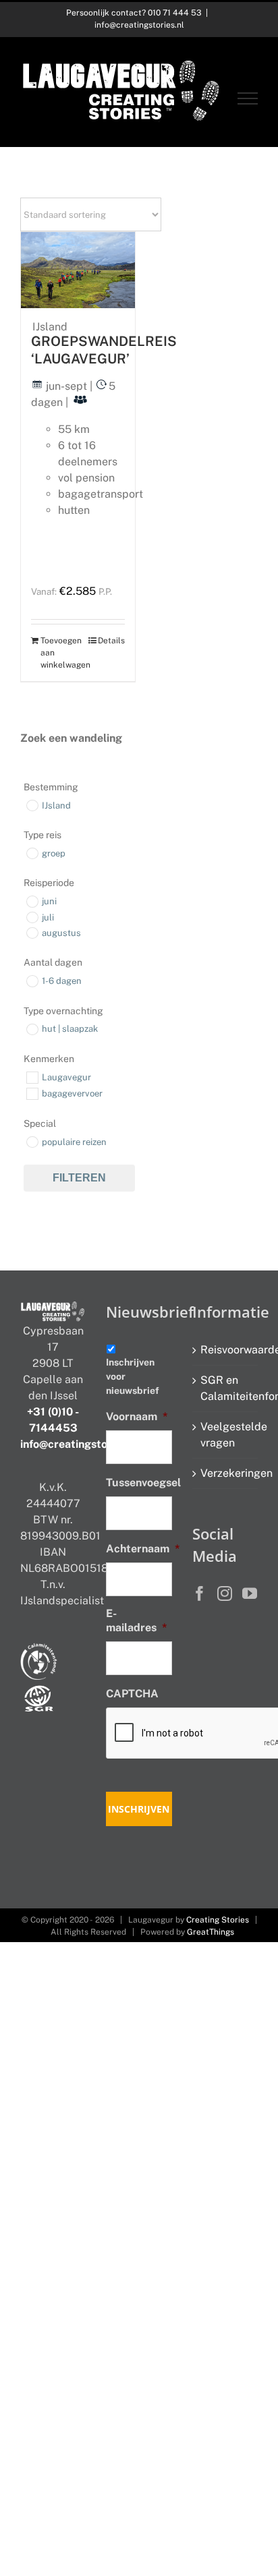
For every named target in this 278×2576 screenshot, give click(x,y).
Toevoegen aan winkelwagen (59, 653)
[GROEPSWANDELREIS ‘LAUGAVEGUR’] (78, 270)
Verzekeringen (226, 1473)
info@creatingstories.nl (139, 25)
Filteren (79, 1178)
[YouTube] (250, 1593)
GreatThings (211, 1932)
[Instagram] (225, 1593)
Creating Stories (218, 1920)
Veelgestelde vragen (226, 1435)
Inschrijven (139, 1809)
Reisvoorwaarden (226, 1350)
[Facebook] (200, 1593)
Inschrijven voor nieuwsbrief (133, 1376)
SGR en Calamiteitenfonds (226, 1388)
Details (111, 641)
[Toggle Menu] (248, 98)
